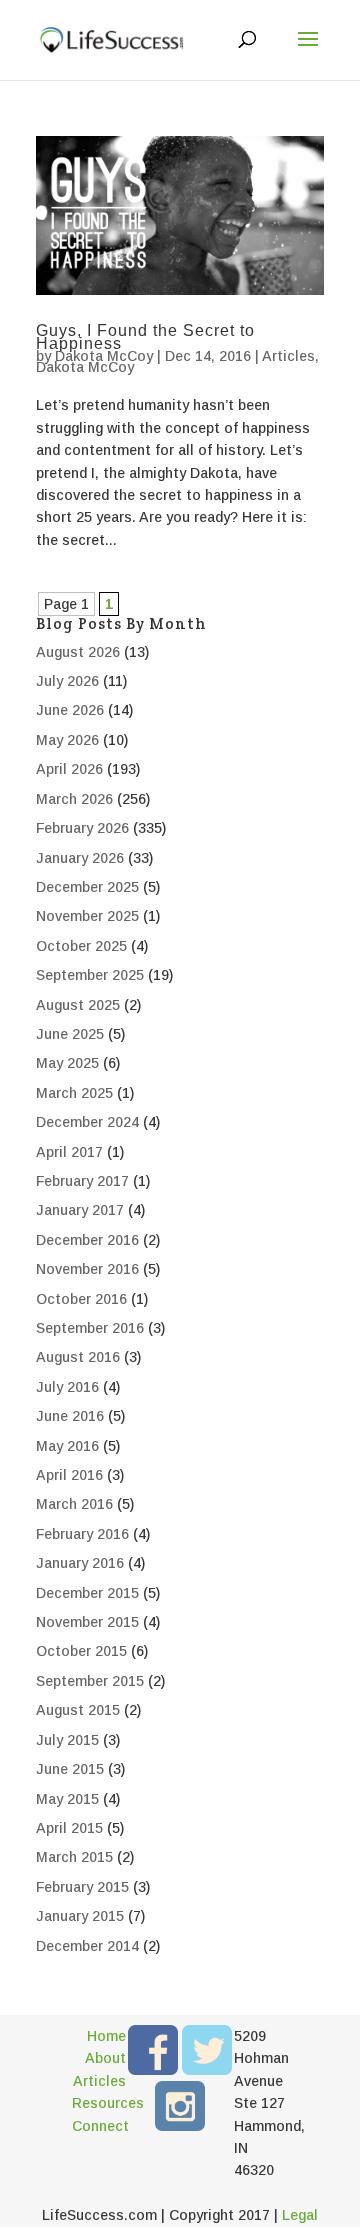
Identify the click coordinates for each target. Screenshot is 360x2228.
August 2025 (78, 1005)
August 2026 (78, 652)
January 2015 (80, 1916)
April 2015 (69, 1828)
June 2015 (70, 1769)
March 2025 (74, 1093)
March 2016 (74, 1504)
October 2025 (81, 946)
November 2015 (87, 1622)
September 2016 (90, 1328)
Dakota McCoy (104, 356)
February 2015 (82, 1887)
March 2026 (74, 799)
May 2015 (67, 1799)
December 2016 (87, 1240)
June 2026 (70, 710)
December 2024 (87, 1122)
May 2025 (67, 1063)
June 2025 (70, 1034)
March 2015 (74, 1857)
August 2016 (78, 1357)
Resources (99, 2103)
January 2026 (80, 858)
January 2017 (80, 1210)
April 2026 (69, 769)
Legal (300, 2215)
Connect (99, 2126)
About (105, 2058)
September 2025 (90, 975)
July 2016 (67, 1387)
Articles (288, 356)
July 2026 (67, 681)
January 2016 (80, 1563)
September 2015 (90, 1681)
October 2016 (81, 1299)
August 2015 (78, 1710)
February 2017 (82, 1181)
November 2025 (87, 916)
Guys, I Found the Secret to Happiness (145, 337)
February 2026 (82, 828)
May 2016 (67, 1446)
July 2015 (67, 1740)
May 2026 (67, 740)
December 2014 (87, 1946)
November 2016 (87, 1269)
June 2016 (70, 1416)
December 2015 (87, 1593)
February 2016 (82, 1534)
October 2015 (81, 1651)
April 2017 (69, 1152)
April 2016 (69, 1475)
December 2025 (87, 887)
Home (106, 2036)
